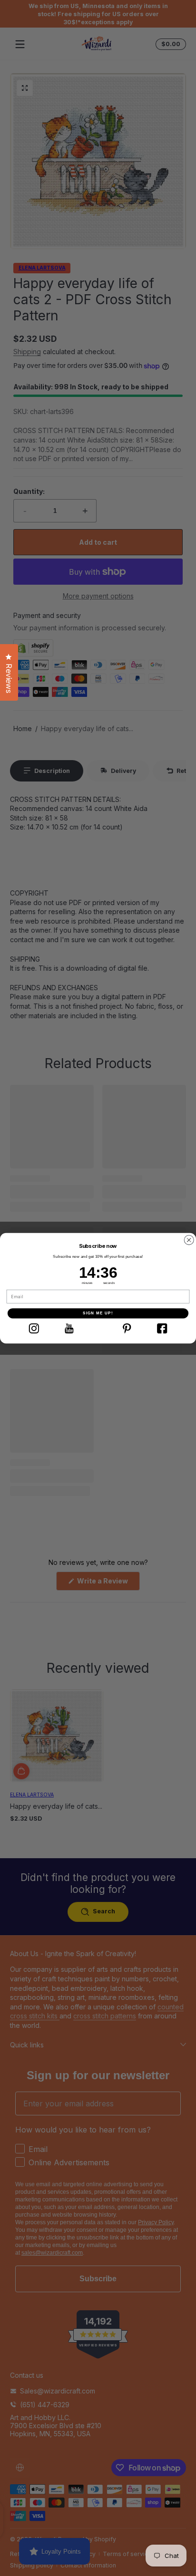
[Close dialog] (189, 1240)
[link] (34, 1328)
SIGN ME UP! (98, 1313)
